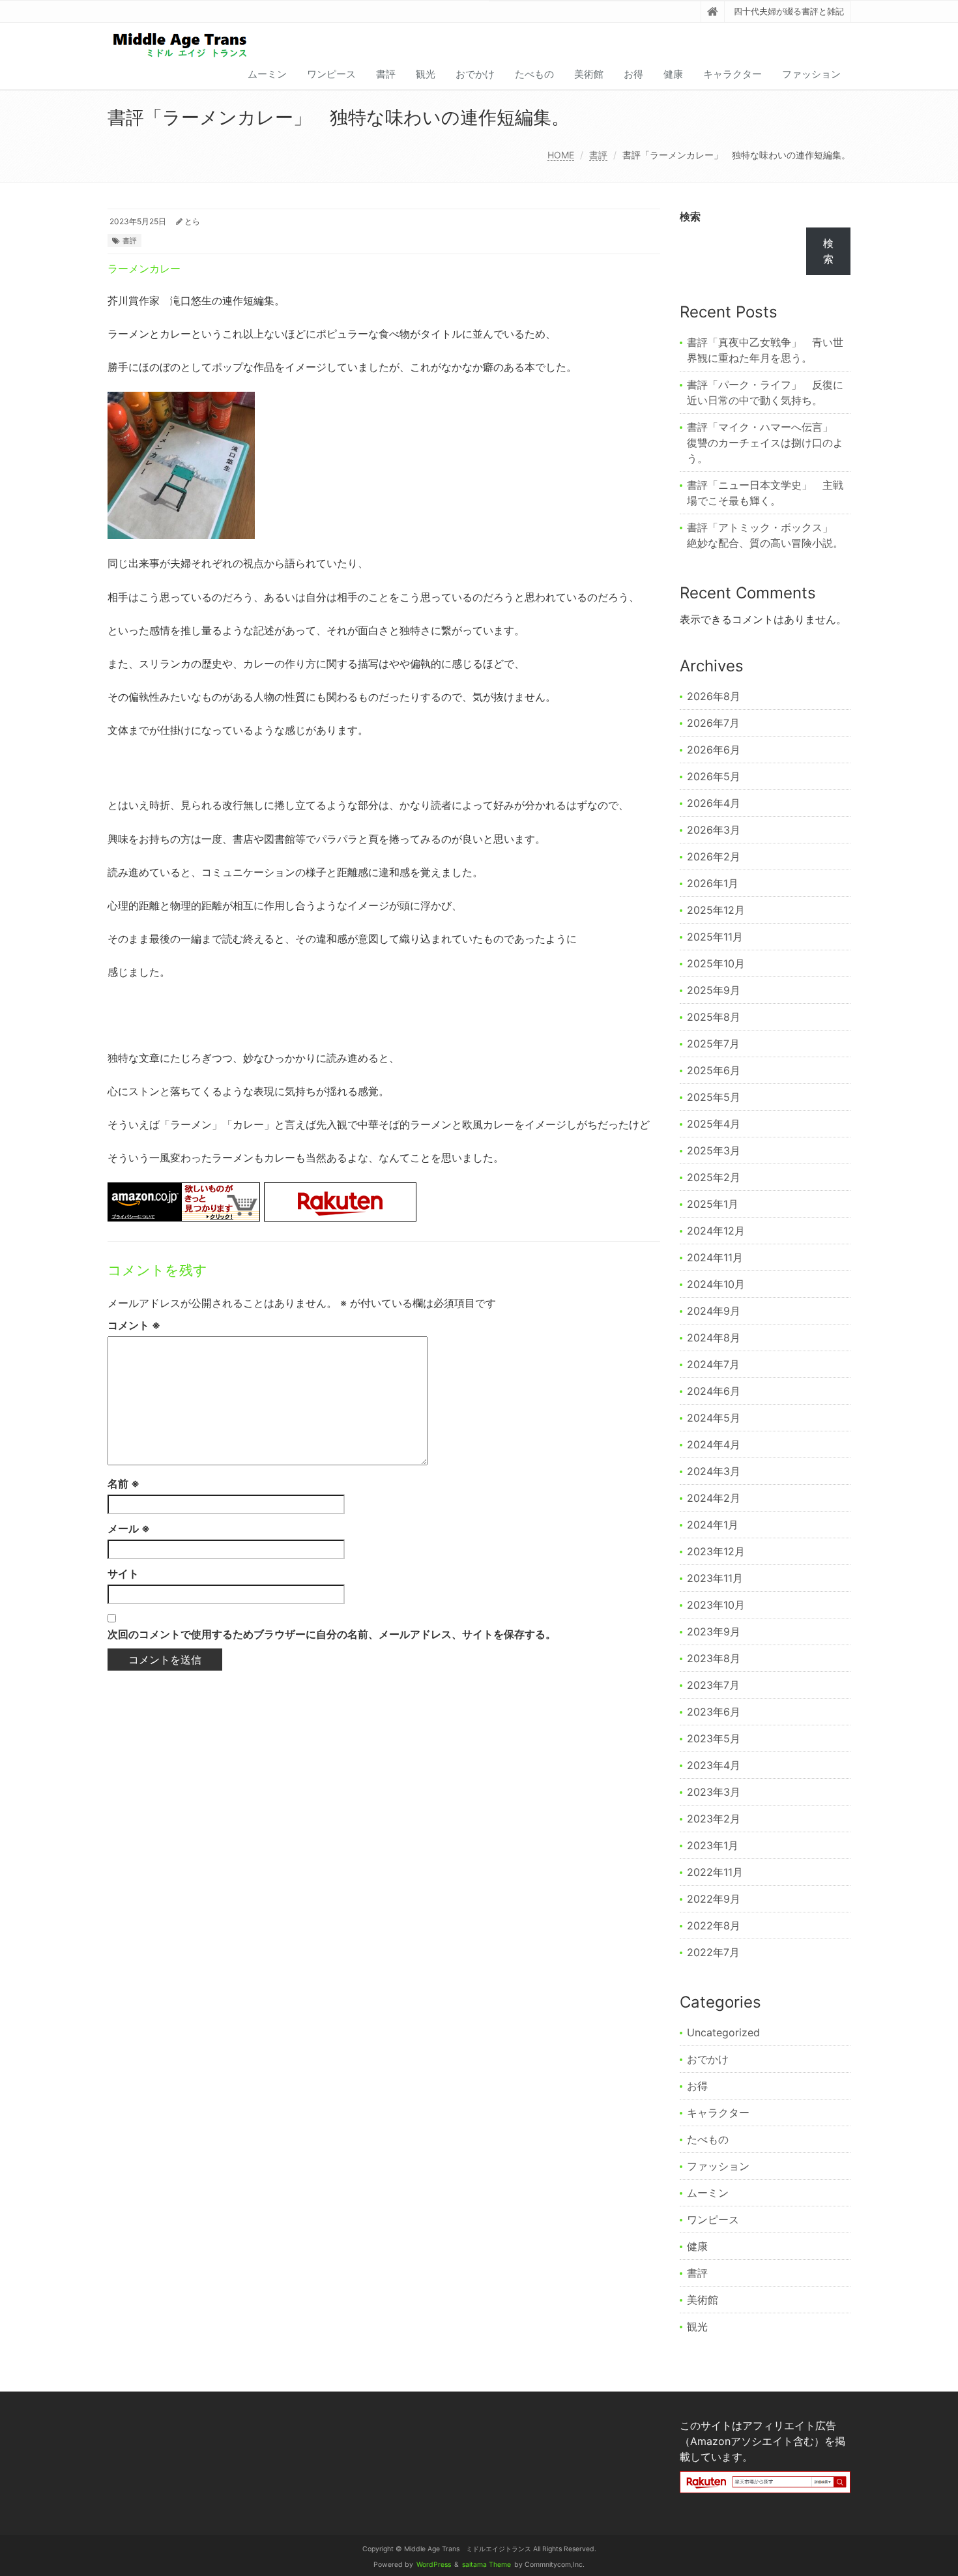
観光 (426, 74)
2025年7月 (713, 1044)
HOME (561, 155)
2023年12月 (716, 1551)
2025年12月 (716, 910)
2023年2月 (714, 1819)
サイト (123, 1573)
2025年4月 (714, 1124)
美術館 (589, 74)
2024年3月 (714, 1471)
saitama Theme (486, 2565)
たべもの (534, 74)
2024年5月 (714, 1418)
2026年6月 (714, 750)
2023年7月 (713, 1685)
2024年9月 (714, 1311)
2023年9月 (714, 1632)
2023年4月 (714, 1765)
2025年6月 (714, 1070)
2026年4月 (714, 803)
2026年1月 (713, 883)
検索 (690, 216)
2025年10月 (716, 963)
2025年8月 (714, 1017)
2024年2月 (714, 1498)
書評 (386, 74)
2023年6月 (714, 1712)
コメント (134, 1325)
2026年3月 (714, 830)
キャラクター (733, 74)
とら (192, 221)
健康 (673, 74)
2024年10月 (716, 1284)
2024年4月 (714, 1444)
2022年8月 (714, 1925)
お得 (633, 74)
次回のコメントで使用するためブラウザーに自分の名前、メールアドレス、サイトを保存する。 (332, 1634)
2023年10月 (716, 1605)
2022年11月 (715, 1872)
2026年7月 (713, 723)
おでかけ (475, 74)
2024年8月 (714, 1338)
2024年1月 (713, 1525)
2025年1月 (713, 1204)
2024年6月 (714, 1391)
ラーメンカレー (144, 269)
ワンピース (331, 74)
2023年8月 (714, 1658)
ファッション (811, 74)
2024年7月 (713, 1364)
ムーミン (267, 74)
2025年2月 (714, 1177)
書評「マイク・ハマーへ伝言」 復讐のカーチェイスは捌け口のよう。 (765, 443)
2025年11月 (715, 937)
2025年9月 (714, 990)
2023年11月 (715, 1578)
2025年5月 (714, 1097)
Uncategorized (723, 2032)
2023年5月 (714, 1738)
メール (129, 1529)
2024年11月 (715, 1257)
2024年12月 (716, 1231)
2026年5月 (714, 776)
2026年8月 (714, 696)
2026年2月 (714, 856)
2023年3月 (714, 1792)
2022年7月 (713, 1952)
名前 (123, 1484)
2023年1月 (713, 1845)
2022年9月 (714, 1899)
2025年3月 (714, 1150)
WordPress (434, 2565)
